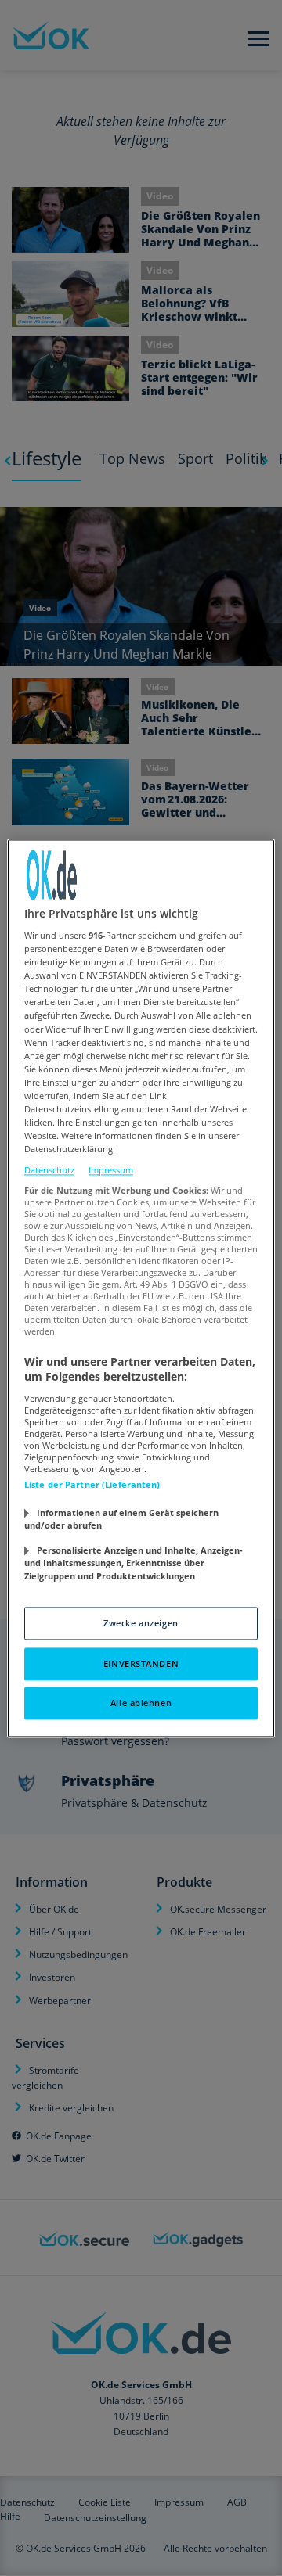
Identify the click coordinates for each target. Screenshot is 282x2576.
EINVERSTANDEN (141, 1663)
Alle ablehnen (141, 1703)
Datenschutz (49, 1171)
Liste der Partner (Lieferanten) (92, 1484)
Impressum (111, 1171)
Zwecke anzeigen (141, 1623)
